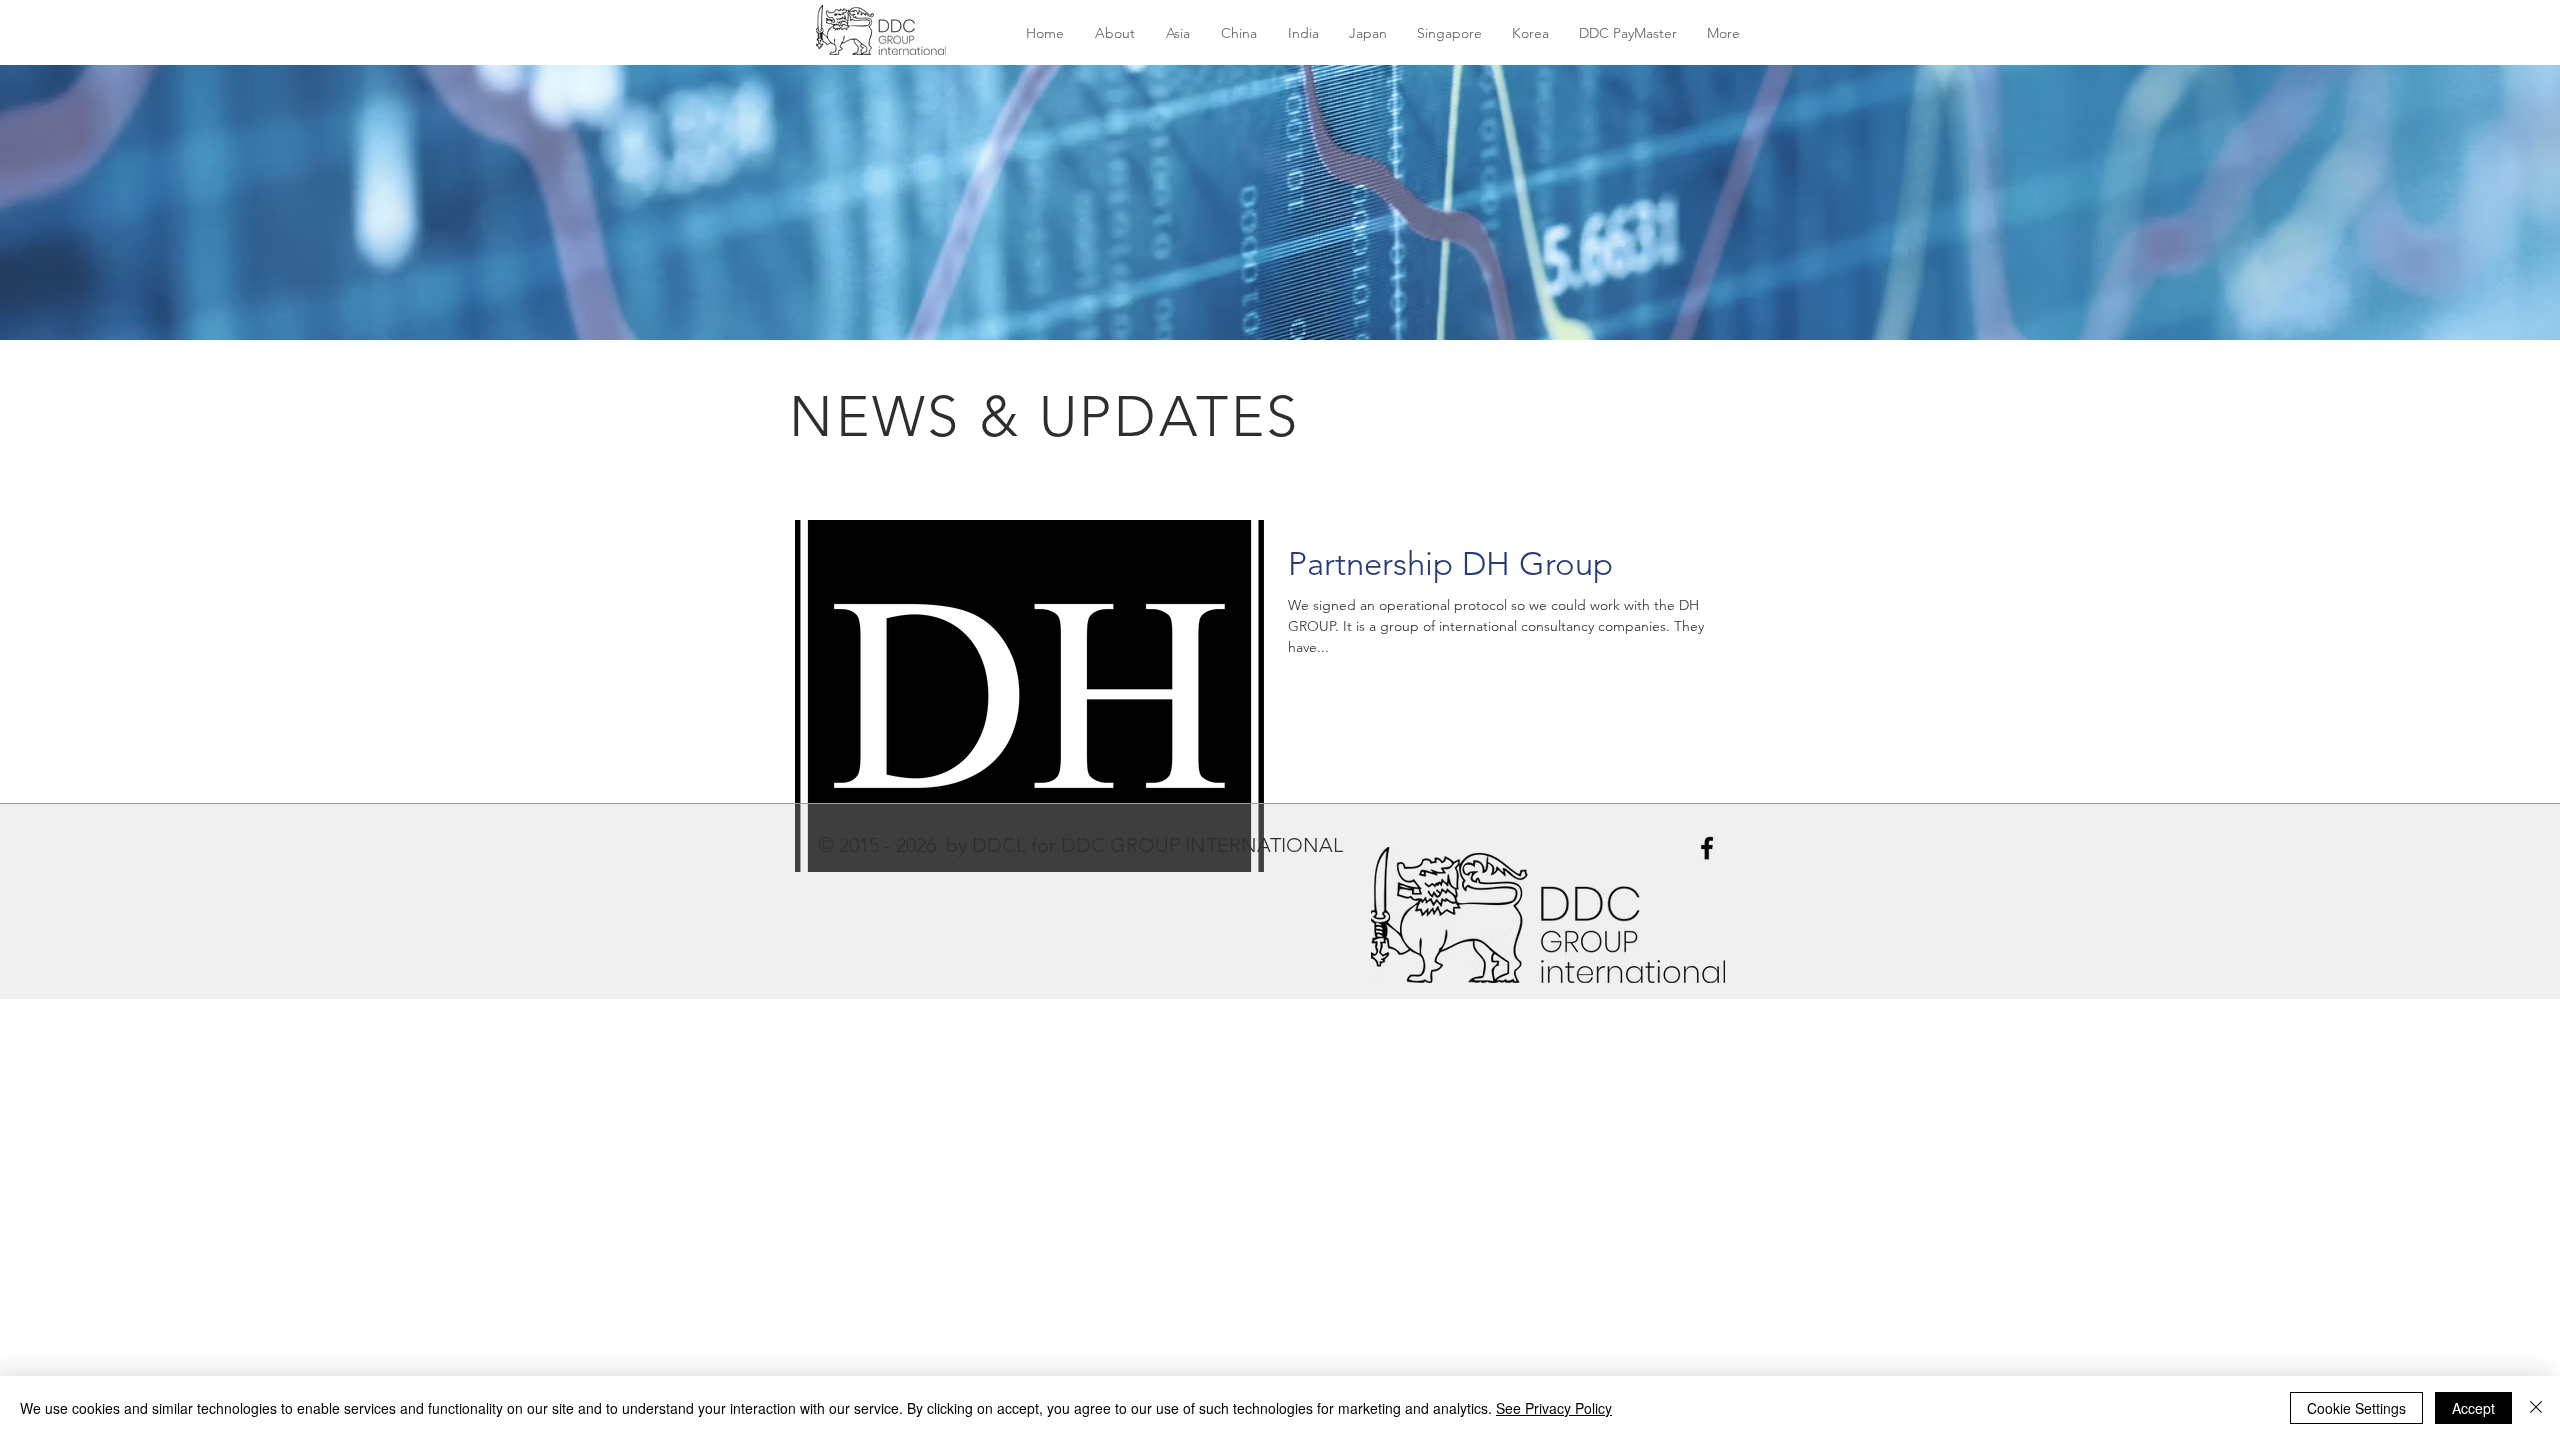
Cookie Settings (2356, 1408)
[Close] (2536, 1408)
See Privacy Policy (1554, 1408)
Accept (2473, 1408)
